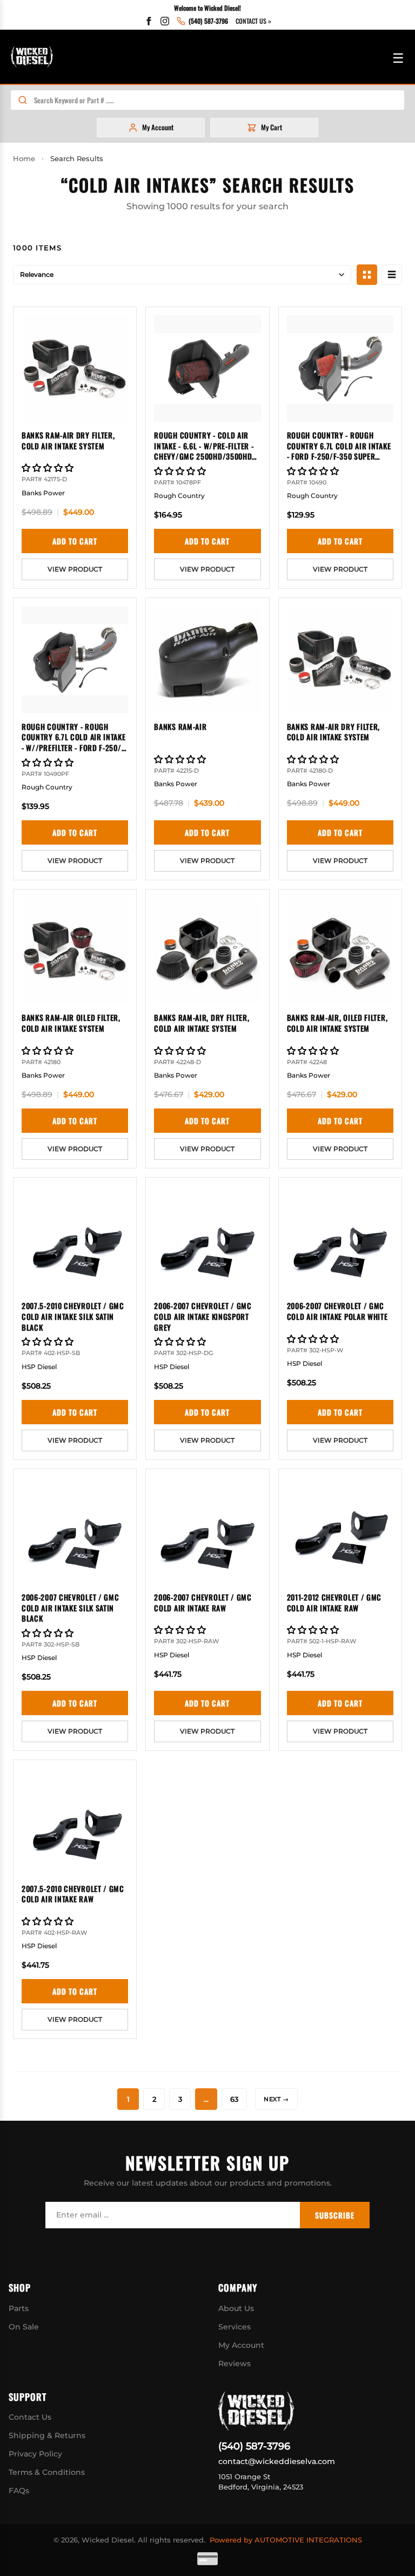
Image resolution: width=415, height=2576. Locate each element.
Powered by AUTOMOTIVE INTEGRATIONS (286, 2540)
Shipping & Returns (47, 2435)
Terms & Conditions (47, 2472)
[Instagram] (165, 21)
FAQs (19, 2491)
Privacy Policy (35, 2454)
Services (235, 2327)
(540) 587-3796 (254, 2446)
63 (234, 2099)
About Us (236, 2308)
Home (24, 158)
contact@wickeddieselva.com (277, 2461)
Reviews (235, 2363)
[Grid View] (367, 275)
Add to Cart (75, 541)
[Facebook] (149, 21)
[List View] (392, 275)
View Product (75, 569)
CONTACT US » (253, 21)
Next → (276, 2099)
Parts (19, 2308)
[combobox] (219, 100)
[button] (49, 468)
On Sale (24, 2327)
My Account (241, 2345)
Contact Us (30, 2417)
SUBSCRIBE (335, 2215)
